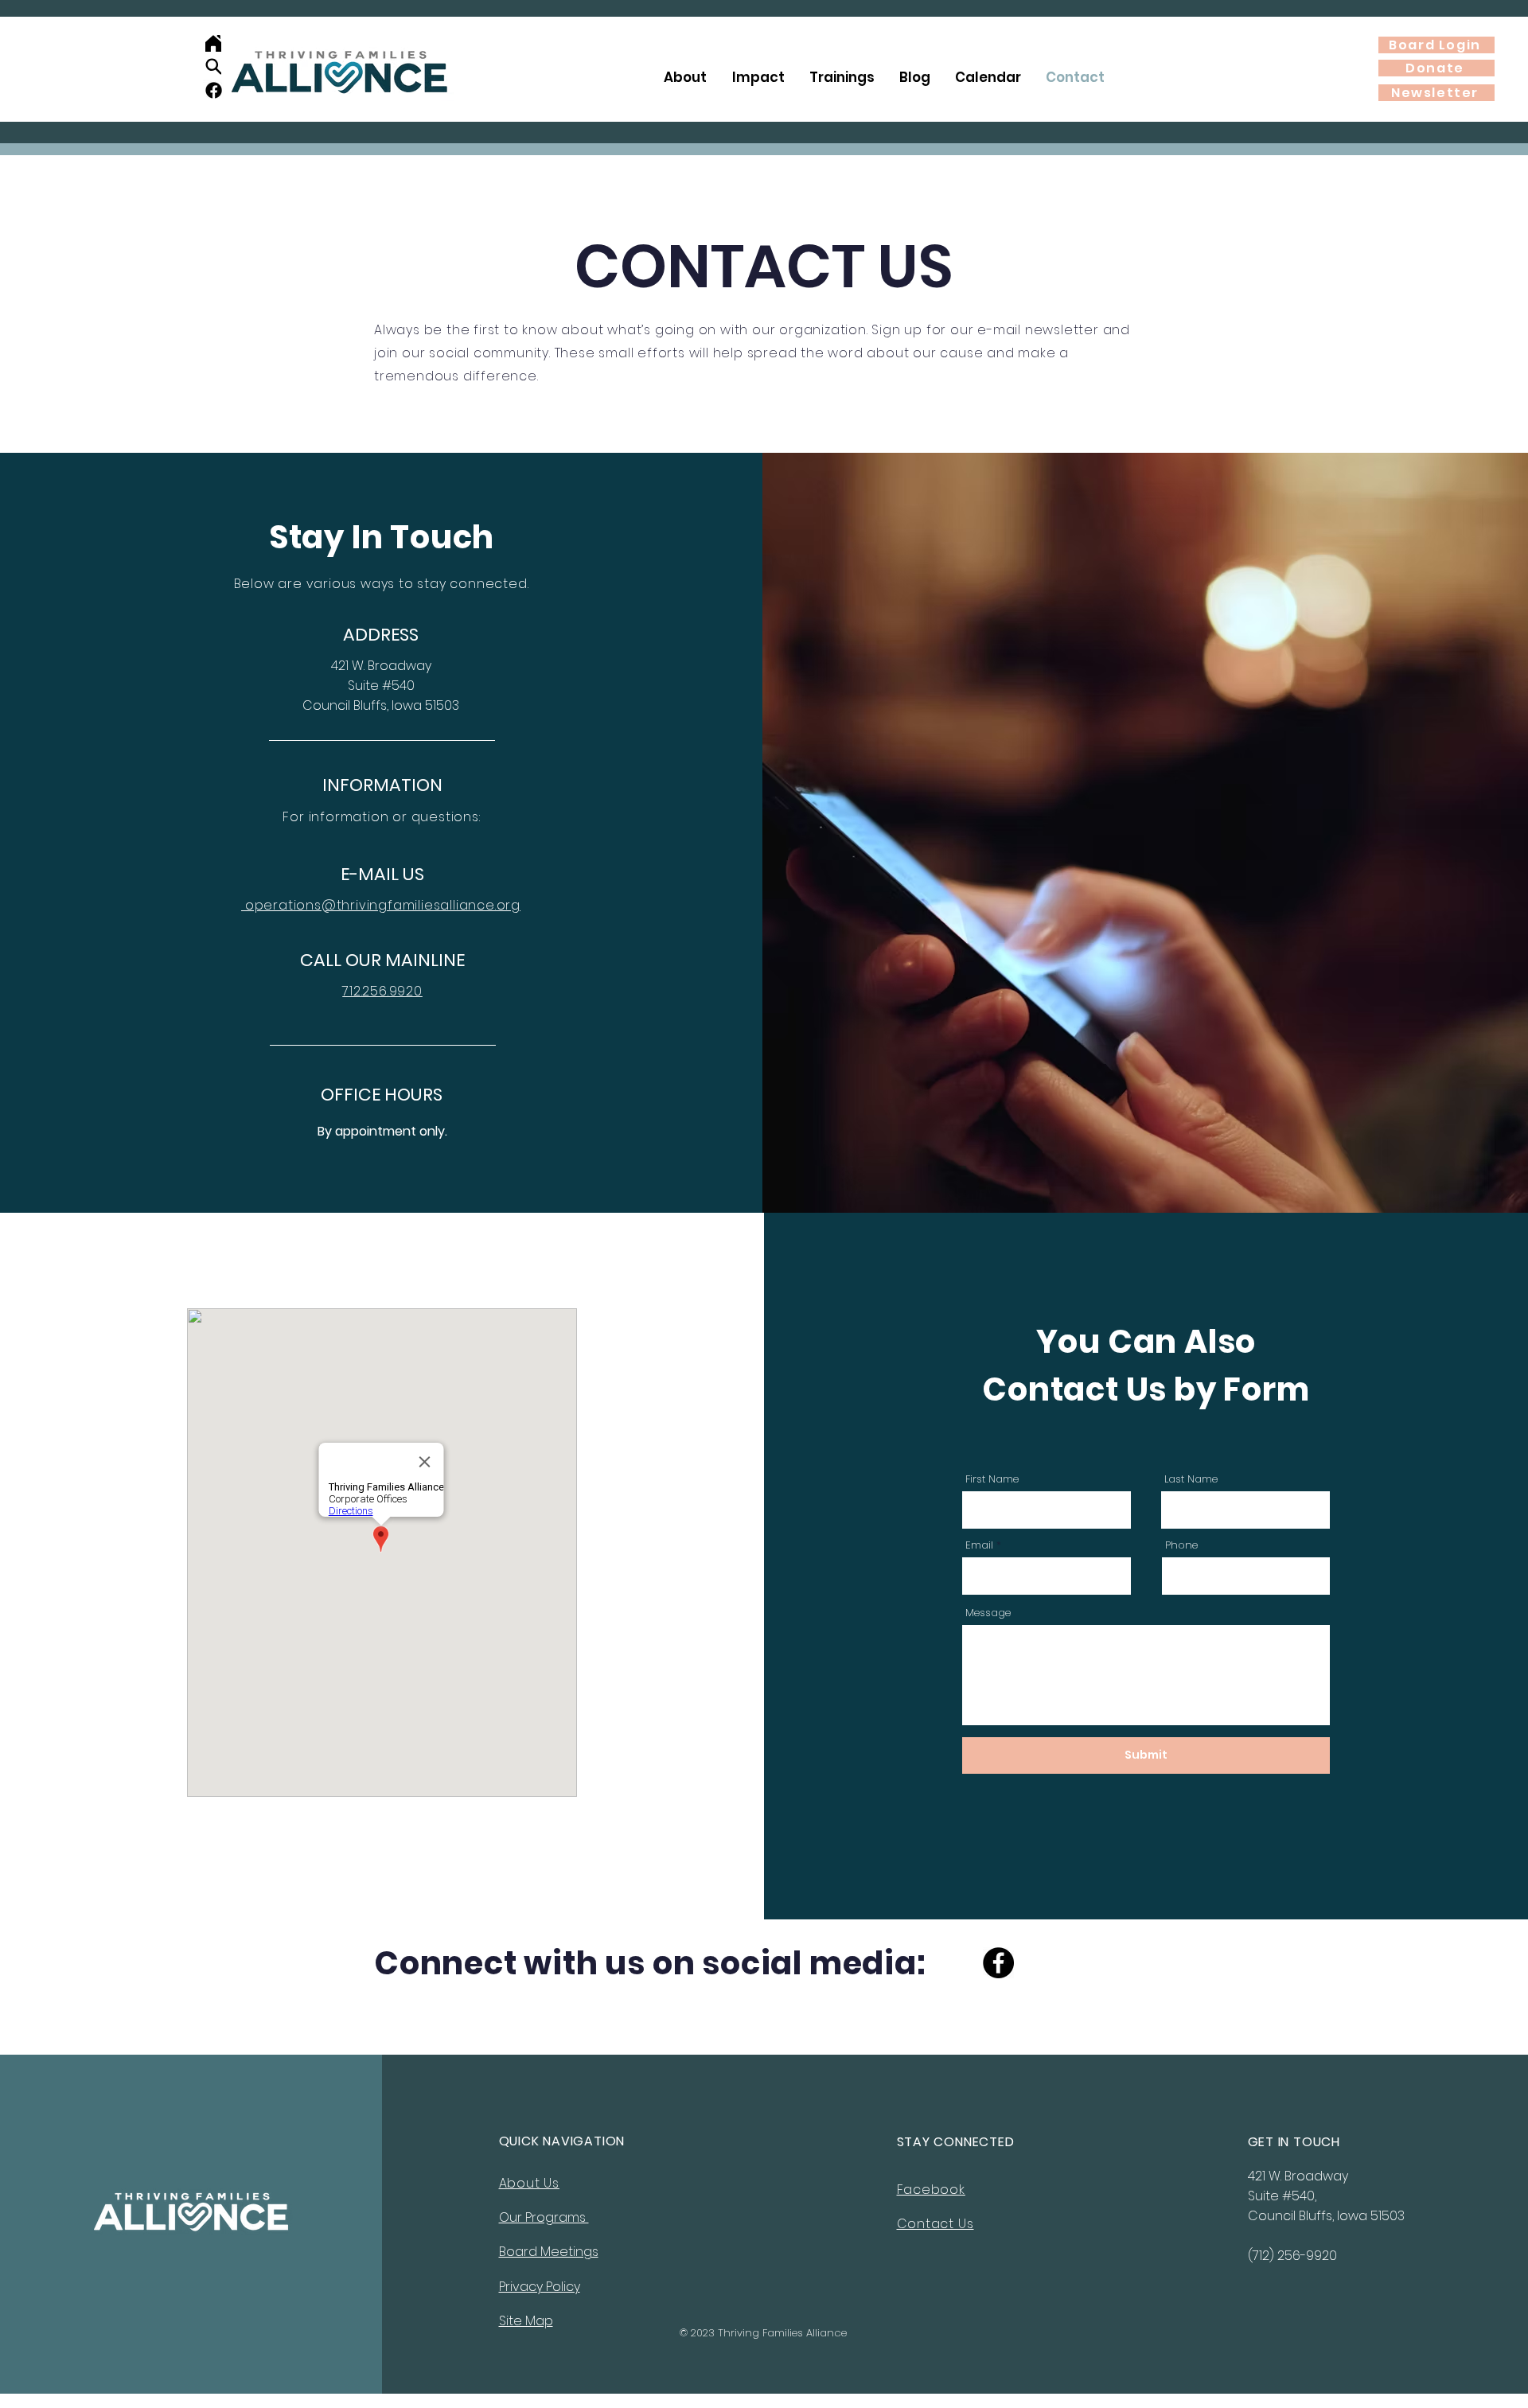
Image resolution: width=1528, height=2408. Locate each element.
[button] (685, 78)
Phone (1181, 1545)
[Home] (213, 43)
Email (979, 1545)
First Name (992, 1479)
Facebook (931, 2190)
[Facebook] (214, 90)
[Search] (213, 66)
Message (988, 1613)
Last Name (1191, 1479)
